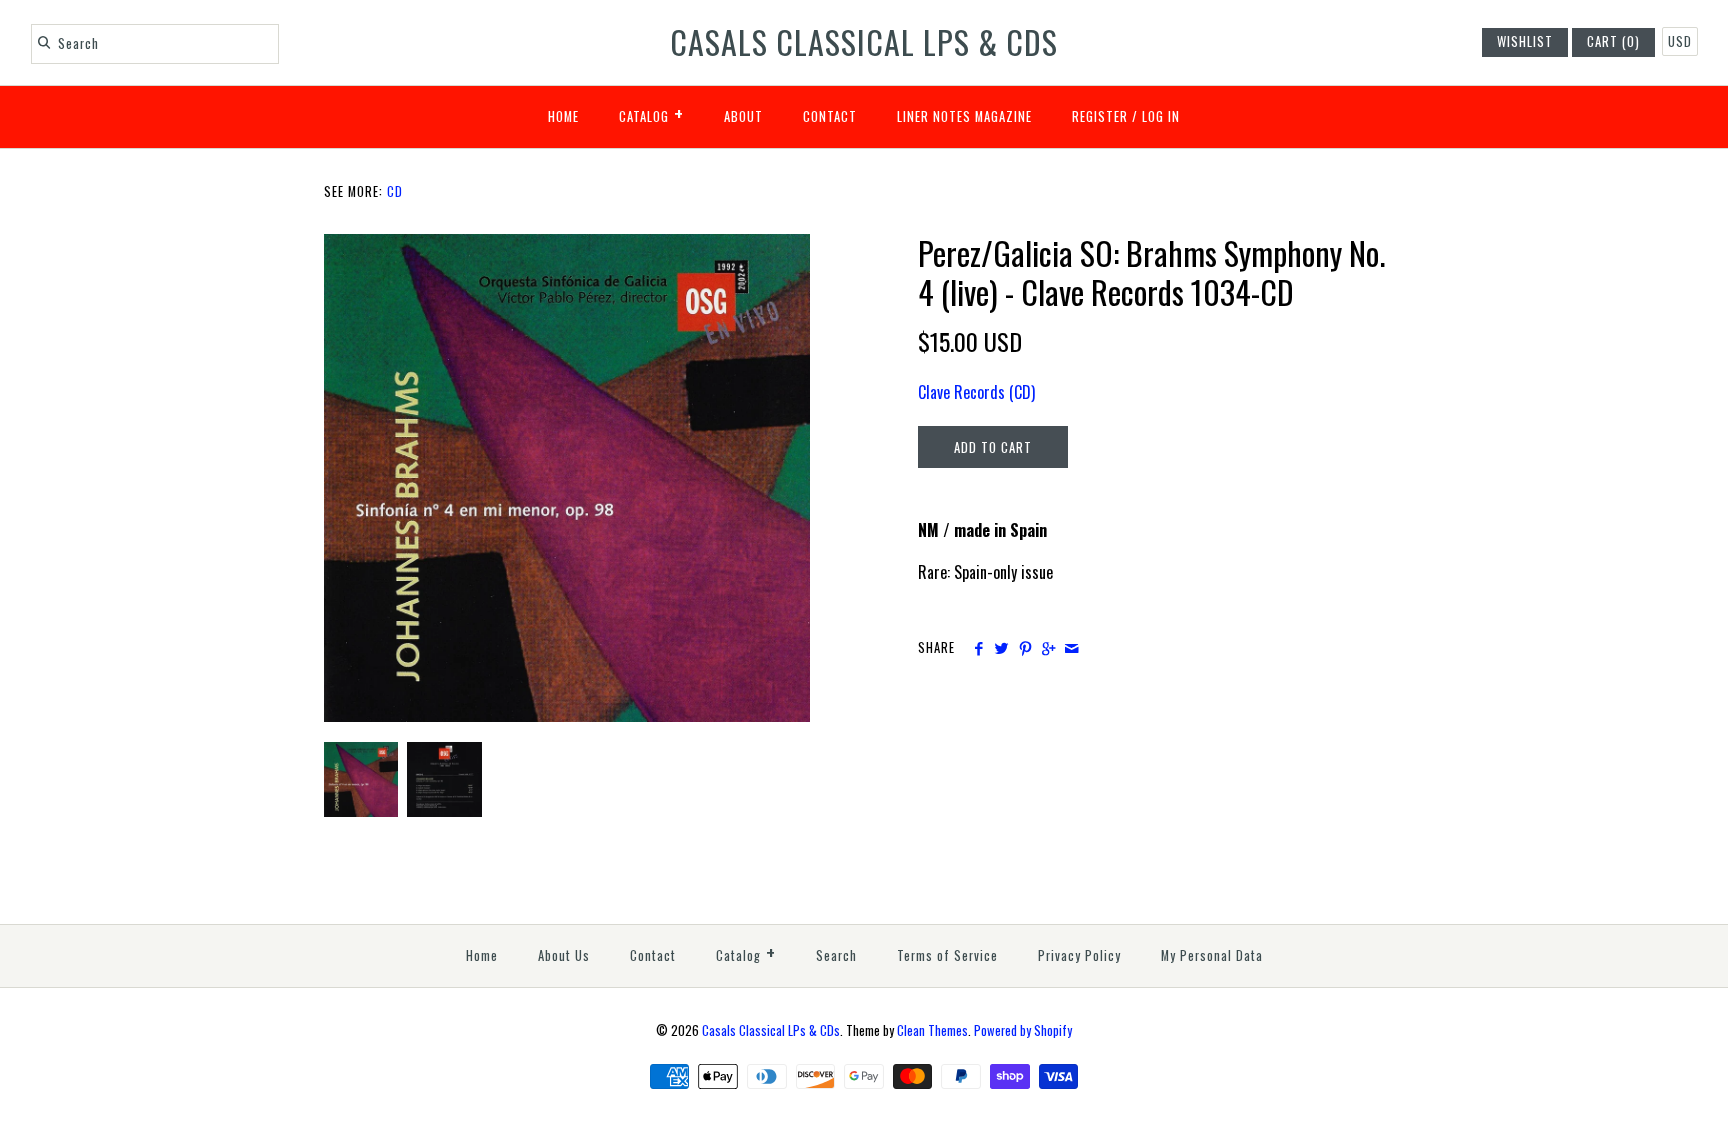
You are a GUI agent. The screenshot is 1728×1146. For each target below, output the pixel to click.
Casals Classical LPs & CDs (771, 1030)
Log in (1161, 116)
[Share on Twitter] (1001, 648)
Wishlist (1525, 41)
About (743, 116)
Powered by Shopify (1023, 1030)
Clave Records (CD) (976, 392)
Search (836, 955)
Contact (830, 116)
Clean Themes (932, 1030)
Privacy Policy (1079, 955)
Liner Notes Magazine (964, 116)
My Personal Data (1212, 955)
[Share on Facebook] (978, 648)
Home (563, 116)
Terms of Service (947, 955)
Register (1100, 116)
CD (395, 191)
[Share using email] (1071, 648)
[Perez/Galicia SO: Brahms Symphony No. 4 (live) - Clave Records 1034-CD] (567, 246)
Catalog (651, 113)
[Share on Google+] (1048, 648)
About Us (564, 955)
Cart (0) (1613, 41)
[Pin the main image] (1025, 648)
